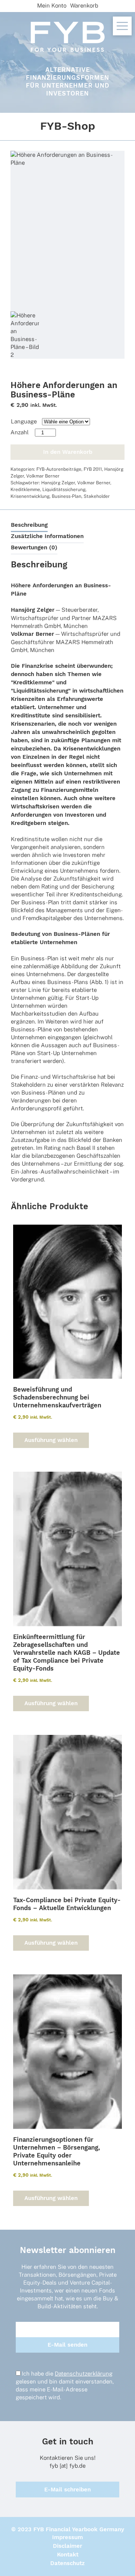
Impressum (67, 2537)
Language (24, 421)
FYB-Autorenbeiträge (59, 469)
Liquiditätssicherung (64, 490)
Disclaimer (67, 2546)
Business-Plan (67, 496)
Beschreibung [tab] (29, 525)
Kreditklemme (25, 490)
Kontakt (68, 2555)
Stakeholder (97, 496)
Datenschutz (67, 2563)
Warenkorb (84, 5)
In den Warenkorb (68, 452)
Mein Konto (52, 5)
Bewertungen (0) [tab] (34, 547)
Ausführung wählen (51, 1440)
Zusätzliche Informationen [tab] (47, 536)
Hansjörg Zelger (58, 483)
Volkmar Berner (43, 476)
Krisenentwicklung (30, 496)
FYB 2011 (93, 469)
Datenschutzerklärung (84, 2374)
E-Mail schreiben (67, 2490)
